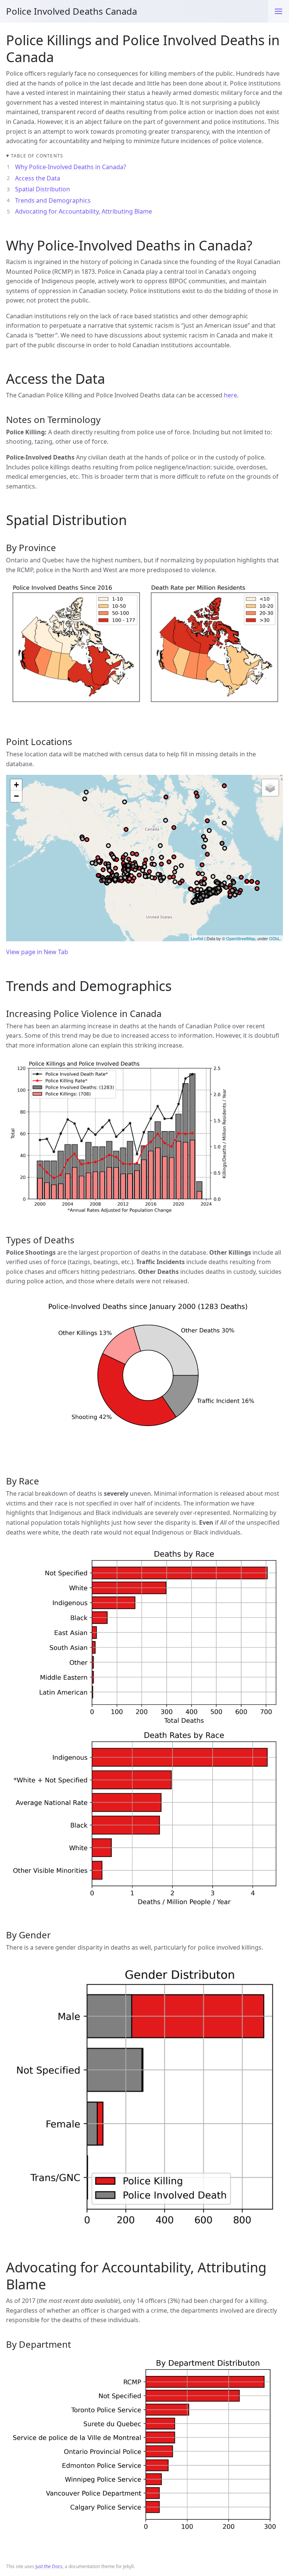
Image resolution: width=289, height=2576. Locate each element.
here (230, 395)
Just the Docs (49, 2566)
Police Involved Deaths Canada (71, 11)
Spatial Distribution (43, 189)
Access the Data (38, 178)
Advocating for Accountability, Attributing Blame (84, 211)
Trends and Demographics (53, 200)
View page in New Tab (37, 952)
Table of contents (37, 156)
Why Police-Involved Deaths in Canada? (71, 167)
